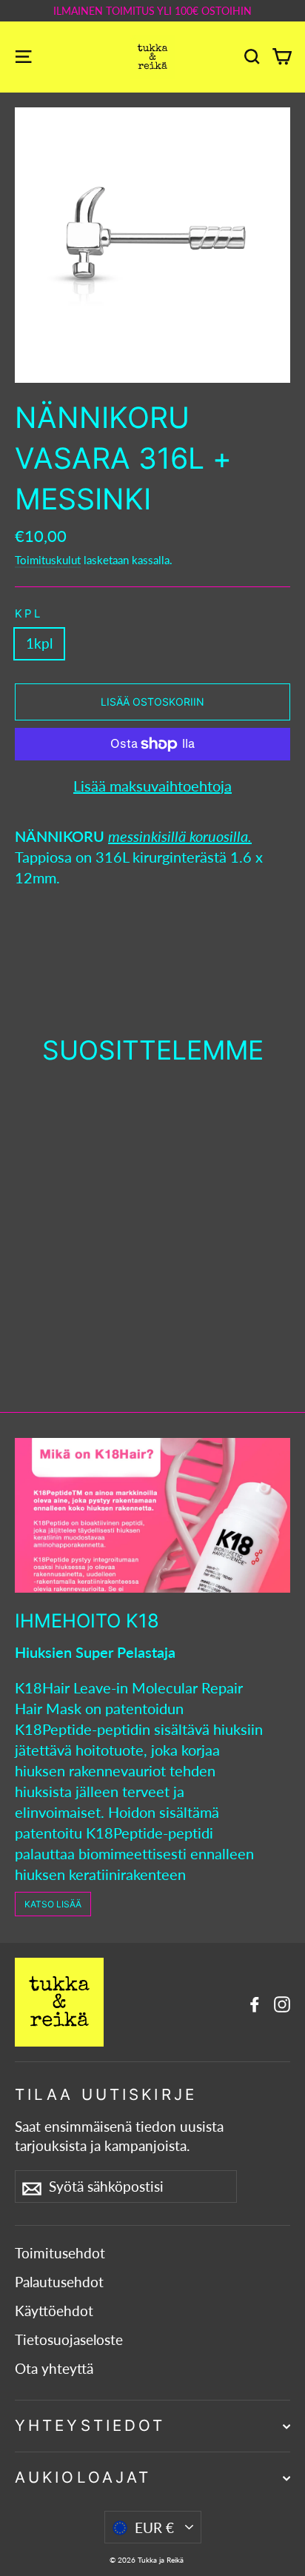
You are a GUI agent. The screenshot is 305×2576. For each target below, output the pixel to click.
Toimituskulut (48, 560)
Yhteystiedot (90, 2425)
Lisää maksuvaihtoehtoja (152, 786)
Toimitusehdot (60, 2253)
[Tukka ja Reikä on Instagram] (282, 2002)
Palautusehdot (59, 2282)
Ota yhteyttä (54, 2369)
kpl (29, 613)
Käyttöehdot (54, 2311)
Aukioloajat (83, 2477)
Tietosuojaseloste (69, 2340)
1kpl (39, 643)
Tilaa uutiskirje (106, 2094)
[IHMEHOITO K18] (152, 1515)
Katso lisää (53, 1904)
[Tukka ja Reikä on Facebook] (255, 2002)
